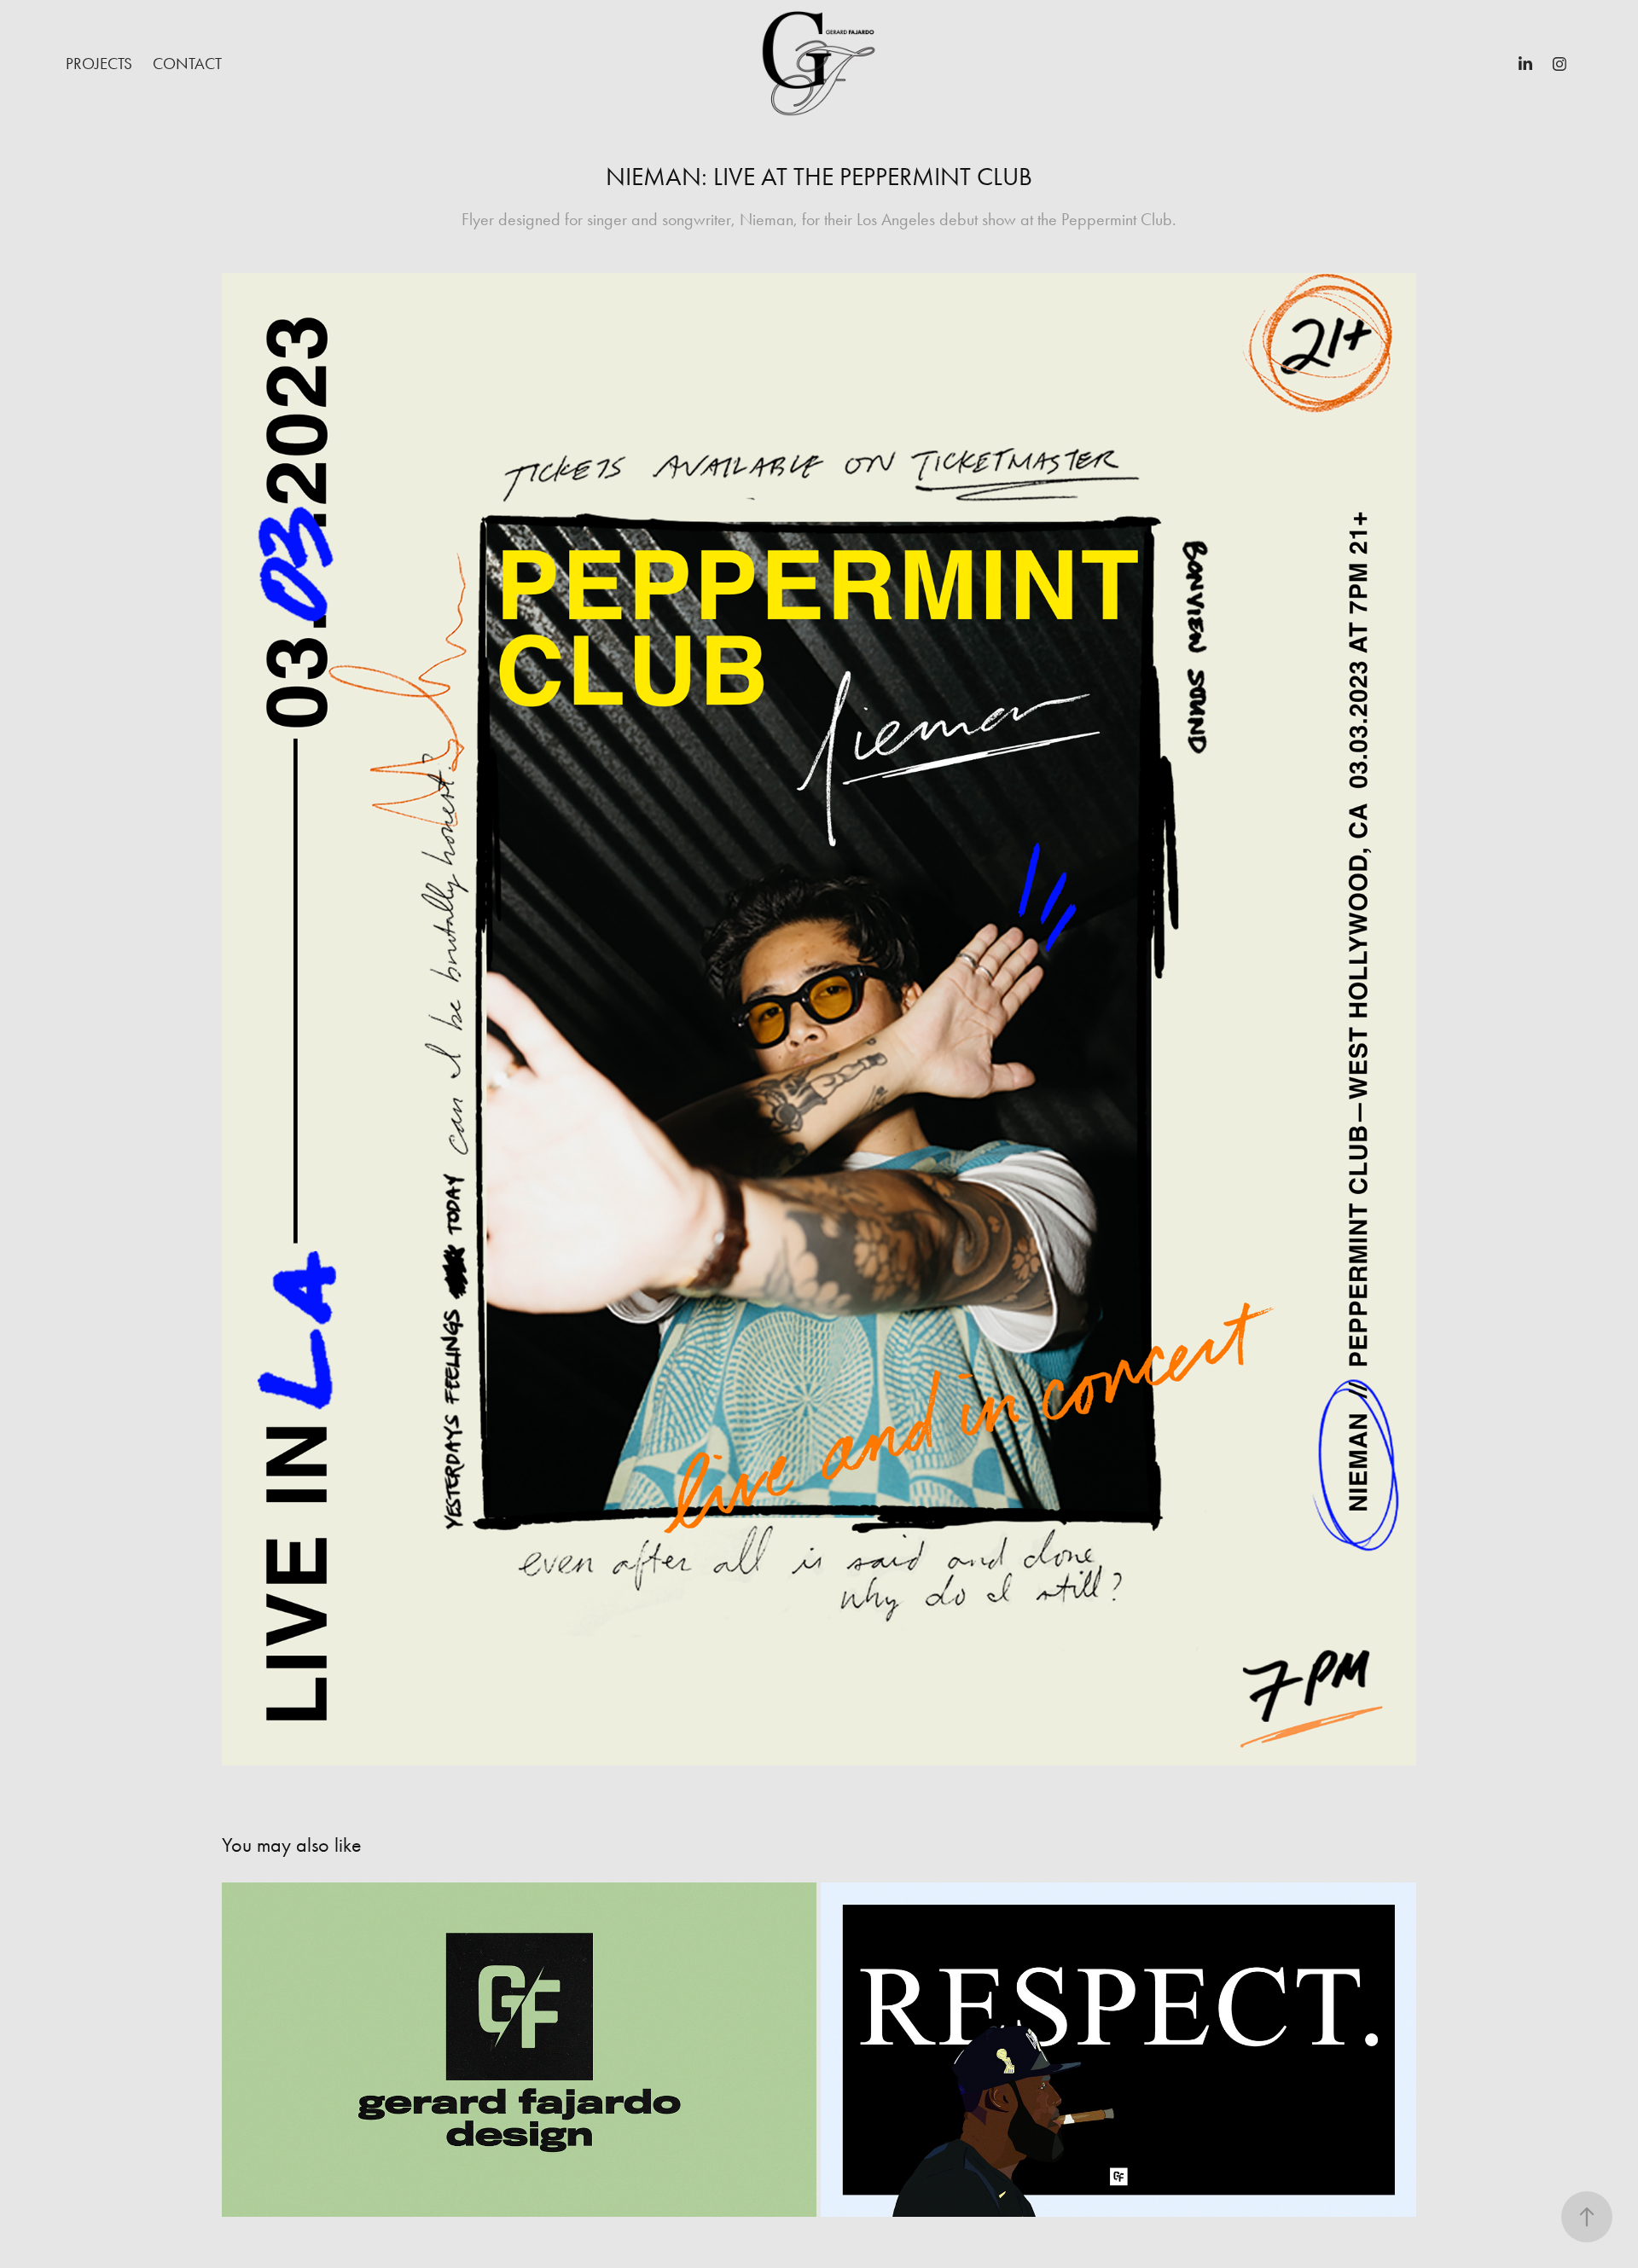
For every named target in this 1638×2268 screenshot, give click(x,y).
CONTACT (187, 64)
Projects (99, 64)
